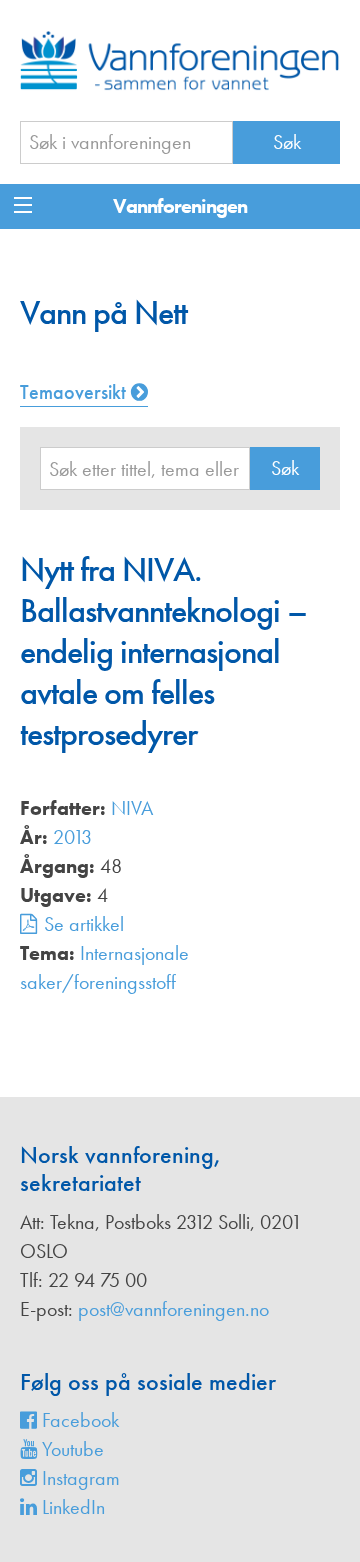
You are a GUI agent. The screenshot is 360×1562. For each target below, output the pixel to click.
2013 (72, 837)
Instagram (78, 1478)
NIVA (132, 808)
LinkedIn (71, 1507)
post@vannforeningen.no (173, 1309)
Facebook (78, 1420)
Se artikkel (84, 924)
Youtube (70, 1449)
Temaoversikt (75, 392)
